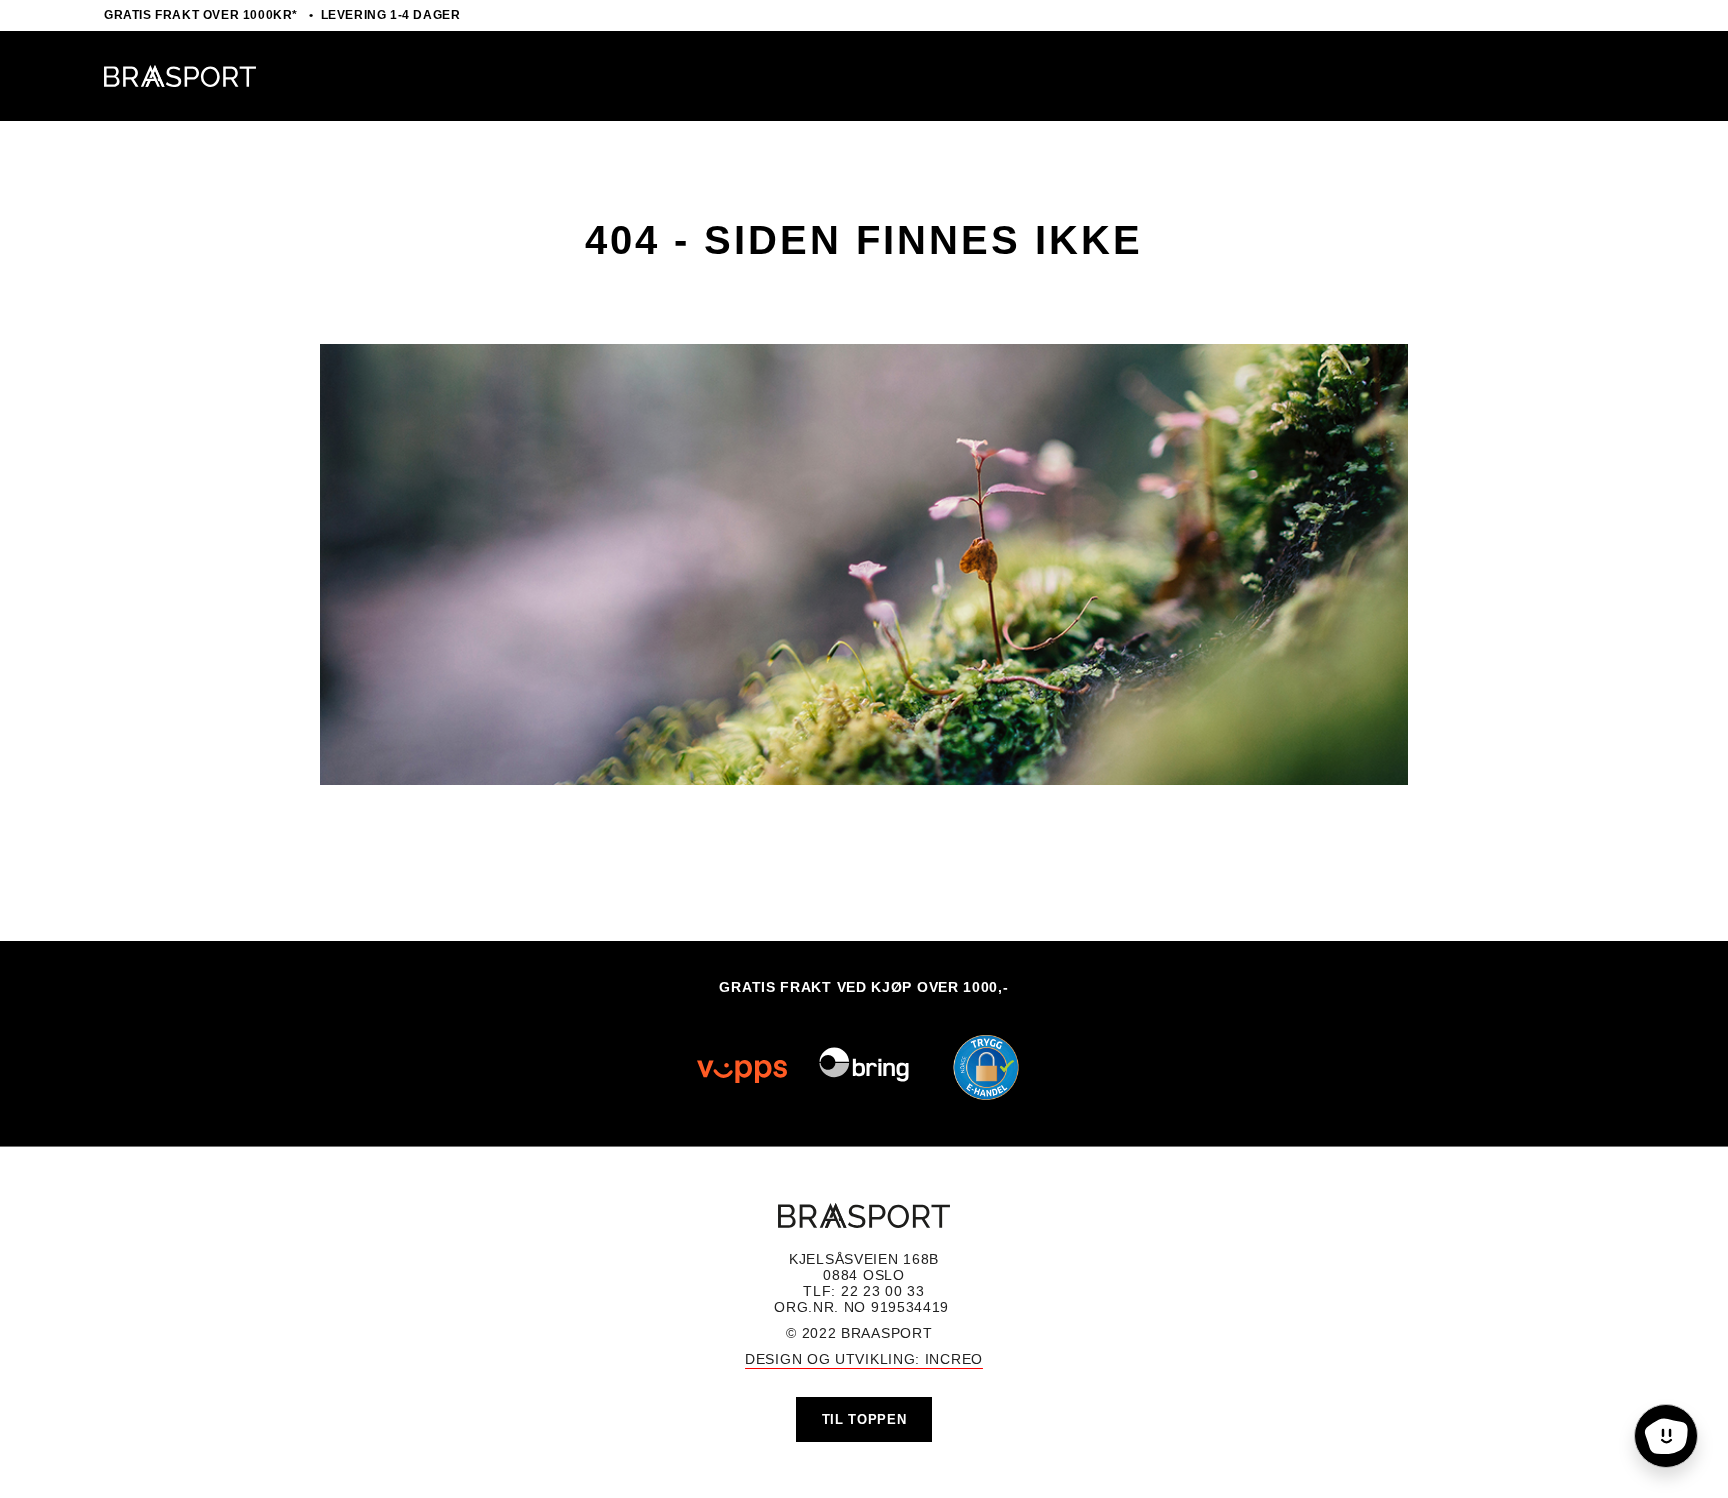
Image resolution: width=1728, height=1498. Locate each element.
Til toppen (864, 1419)
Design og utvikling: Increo (864, 1359)
